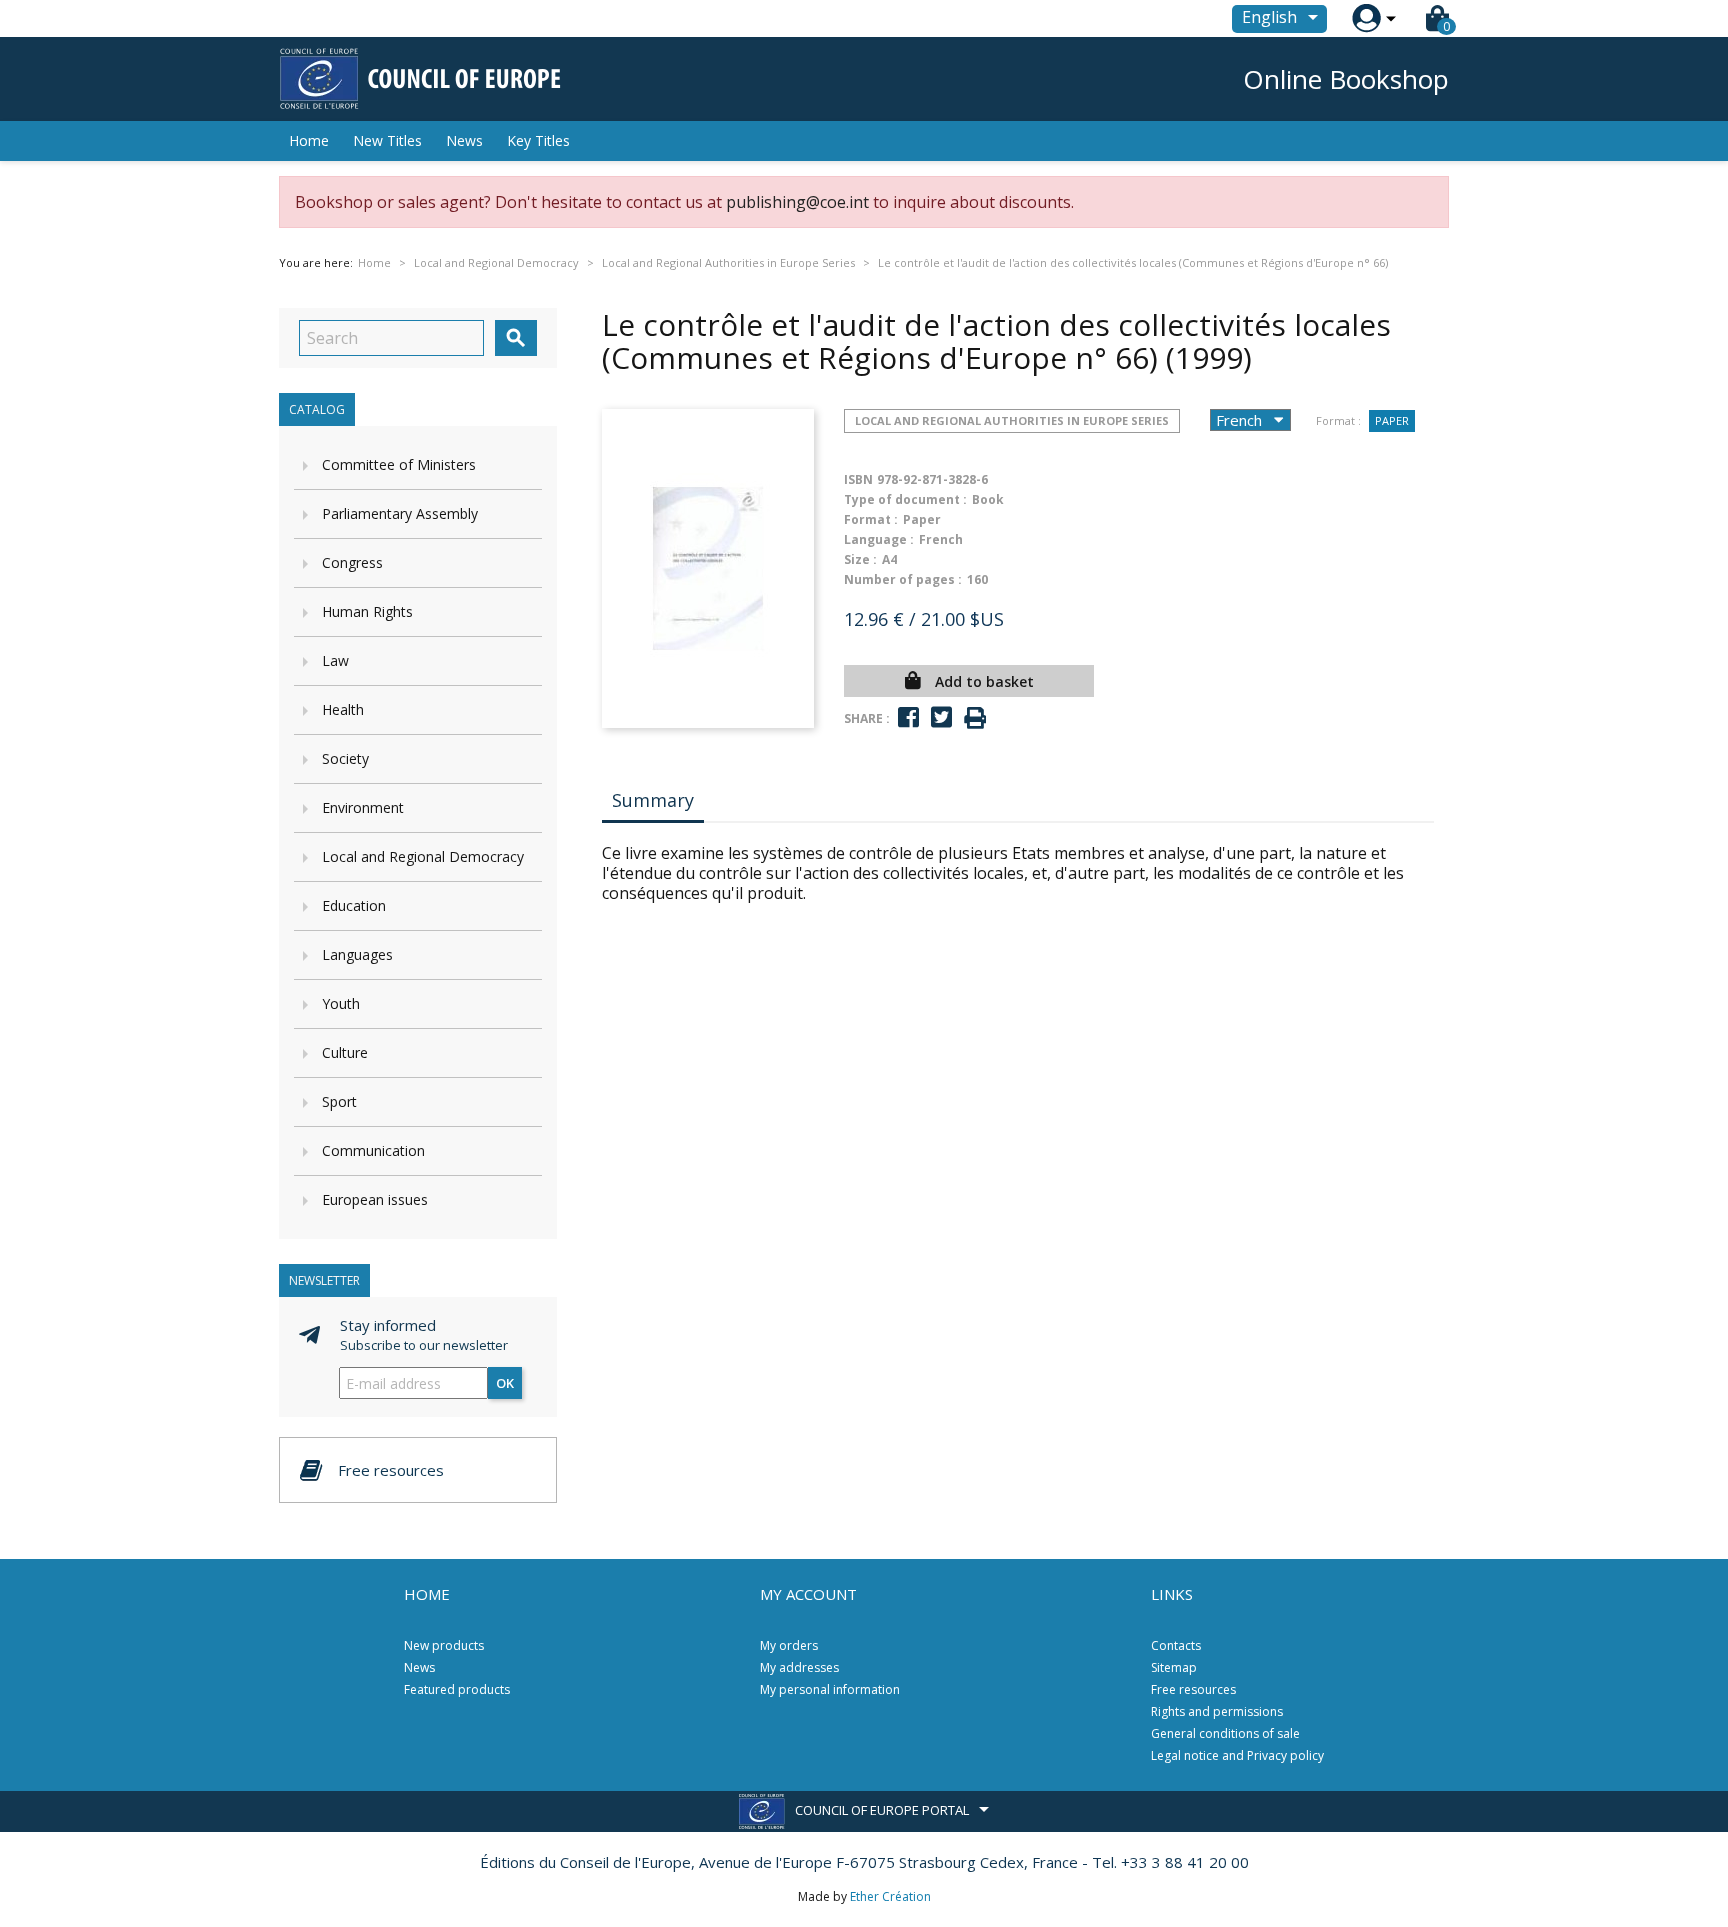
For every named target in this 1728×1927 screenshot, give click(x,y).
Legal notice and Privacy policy (1237, 1755)
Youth (341, 1003)
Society (345, 758)
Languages (357, 954)
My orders (789, 1645)
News (464, 140)
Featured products (457, 1689)
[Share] (908, 717)
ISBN (858, 479)
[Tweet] (941, 717)
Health (343, 709)
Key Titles (538, 140)
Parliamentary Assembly (400, 513)
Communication (373, 1150)
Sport (339, 1101)
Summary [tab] (653, 800)
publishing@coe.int (797, 202)
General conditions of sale (1225, 1733)
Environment (363, 807)
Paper (1392, 420)
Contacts (1176, 1645)
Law (335, 660)
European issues (375, 1199)
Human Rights (367, 611)
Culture (345, 1052)
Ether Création (890, 1896)
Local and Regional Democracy (423, 856)
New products (444, 1645)
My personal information (830, 1689)
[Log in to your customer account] (1366, 18)
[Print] (975, 718)
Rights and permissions (1217, 1711)
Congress (352, 562)
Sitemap (1174, 1667)
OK (505, 1383)
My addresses (799, 1667)
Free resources (1193, 1689)
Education (354, 905)
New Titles (387, 140)
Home (309, 140)
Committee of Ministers (399, 464)
